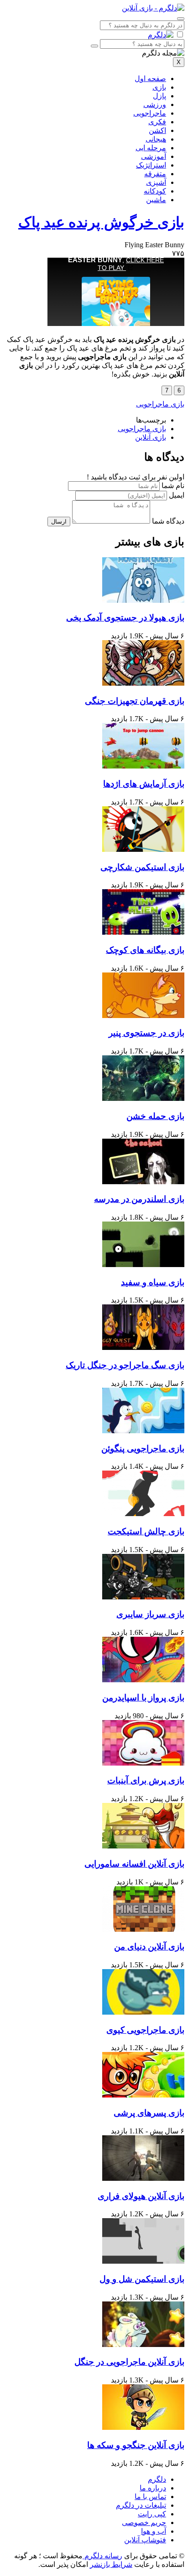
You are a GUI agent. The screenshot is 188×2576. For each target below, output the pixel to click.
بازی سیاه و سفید (153, 1282)
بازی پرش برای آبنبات (146, 1780)
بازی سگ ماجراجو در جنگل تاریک (125, 1365)
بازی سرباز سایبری (150, 1614)
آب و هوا (154, 2531)
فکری (157, 122)
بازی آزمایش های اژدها (144, 784)
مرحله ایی (151, 148)
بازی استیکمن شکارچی (142, 867)
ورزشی (155, 104)
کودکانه (155, 191)
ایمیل (177, 495)
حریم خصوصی (144, 2523)
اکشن (157, 130)
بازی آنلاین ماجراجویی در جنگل (129, 2362)
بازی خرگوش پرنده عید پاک (101, 222)
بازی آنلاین (151, 437)
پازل (159, 96)
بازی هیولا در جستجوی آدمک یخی (125, 618)
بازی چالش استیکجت (146, 1531)
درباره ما (153, 2488)
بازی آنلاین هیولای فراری (141, 2196)
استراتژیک (151, 165)
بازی (159, 87)
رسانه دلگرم (102, 2556)
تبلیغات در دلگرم (141, 2505)
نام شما (173, 486)
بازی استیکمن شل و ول (142, 2279)
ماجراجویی (150, 113)
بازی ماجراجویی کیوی (145, 2030)
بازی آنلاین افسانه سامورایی (134, 1864)
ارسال (59, 522)
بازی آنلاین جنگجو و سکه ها (136, 2445)
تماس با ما (150, 2497)
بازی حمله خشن (155, 1116)
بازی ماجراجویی (160, 404)
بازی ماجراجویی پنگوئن (143, 1448)
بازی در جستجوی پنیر (146, 1033)
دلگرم (157, 2479)
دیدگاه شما (168, 521)
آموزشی (154, 156)
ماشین (156, 200)
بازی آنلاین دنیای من (149, 1947)
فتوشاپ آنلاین (145, 2540)
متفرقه (155, 174)
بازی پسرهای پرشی (149, 2113)
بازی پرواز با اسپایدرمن (143, 1698)
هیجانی (156, 139)
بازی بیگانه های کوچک (145, 950)
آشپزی (156, 182)
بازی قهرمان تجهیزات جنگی (135, 701)
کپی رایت (152, 2514)
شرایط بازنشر (111, 2564)
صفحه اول (150, 79)
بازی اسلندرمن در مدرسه (139, 1199)
